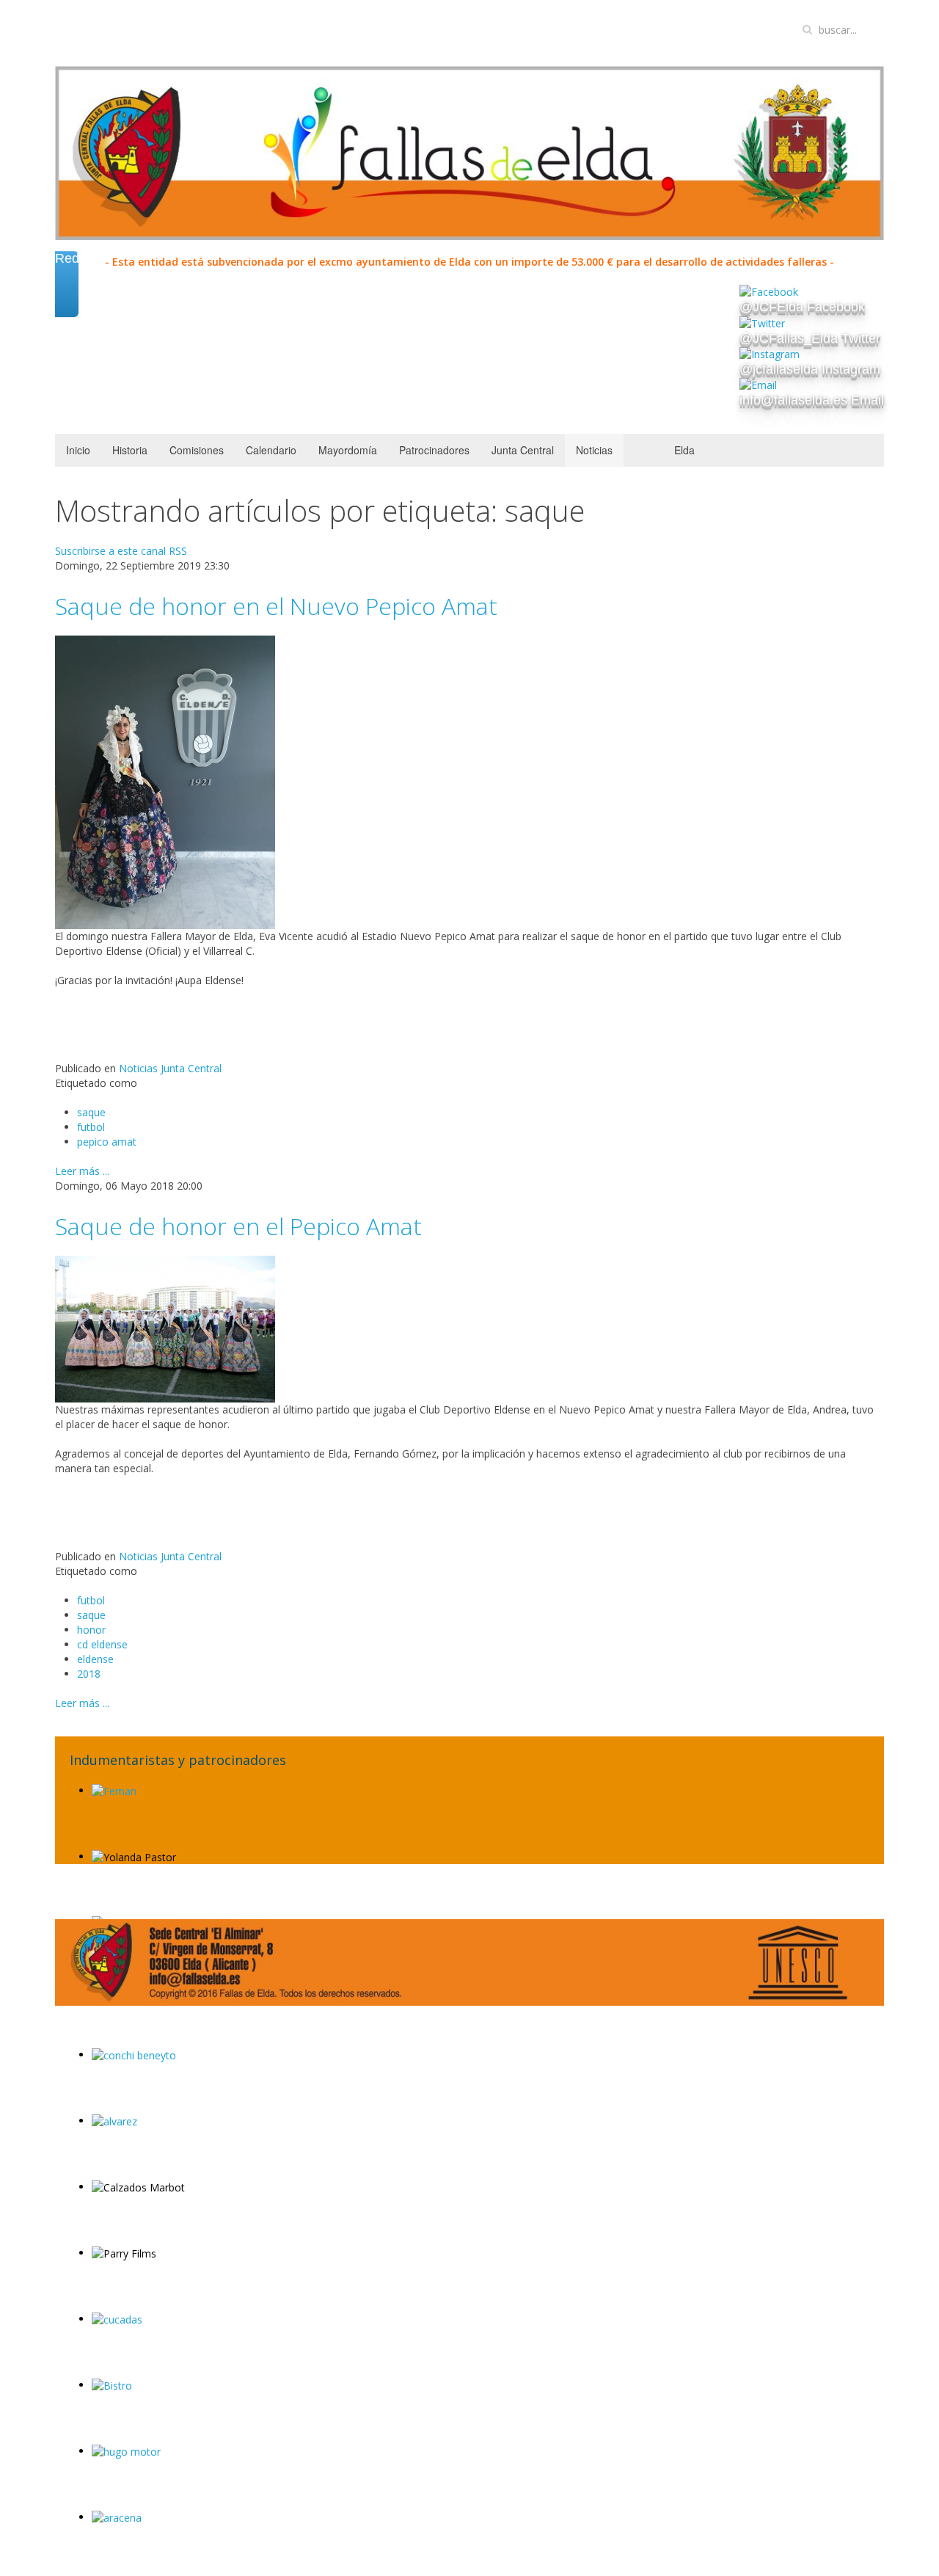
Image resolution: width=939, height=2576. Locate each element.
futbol (91, 1127)
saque (91, 1112)
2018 (89, 1674)
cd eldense (102, 1644)
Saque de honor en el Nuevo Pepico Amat (276, 606)
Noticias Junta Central (170, 1068)
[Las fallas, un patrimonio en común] (798, 1961)
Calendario (271, 450)
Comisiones (197, 450)
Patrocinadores (434, 450)
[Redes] (67, 301)
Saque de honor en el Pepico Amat (238, 1226)
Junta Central (523, 450)
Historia (130, 450)
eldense (95, 1659)
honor (91, 1630)
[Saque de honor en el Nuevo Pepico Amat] (165, 781)
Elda (684, 450)
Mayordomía (348, 450)
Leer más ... (82, 1171)
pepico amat (107, 1142)
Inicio (78, 450)
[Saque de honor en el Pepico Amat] (165, 1328)
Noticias (594, 450)
